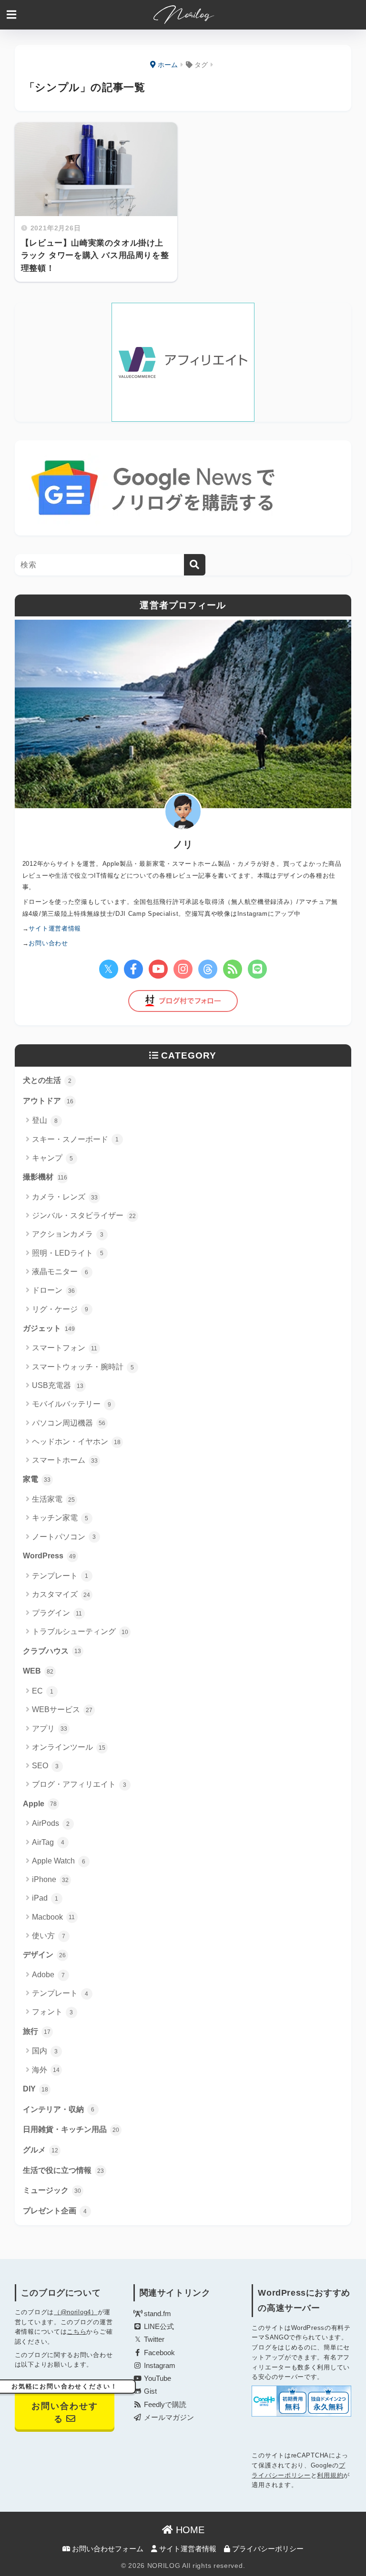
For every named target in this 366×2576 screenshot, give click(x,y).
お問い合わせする (65, 2404)
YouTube (157, 2378)
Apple (40, 1804)
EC (43, 1691)
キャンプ (53, 1158)
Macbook (54, 1917)
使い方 (49, 1936)
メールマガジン (168, 2417)
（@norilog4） (76, 2312)
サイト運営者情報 (187, 2549)
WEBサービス (62, 1709)
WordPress (49, 1556)
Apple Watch (59, 1861)
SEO (46, 1766)
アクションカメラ (68, 1234)
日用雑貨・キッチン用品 (71, 2129)
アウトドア (48, 1101)
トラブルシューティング (80, 1631)
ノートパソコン (64, 1537)
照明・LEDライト (68, 1253)
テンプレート (60, 1576)
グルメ (41, 2150)
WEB (38, 1671)
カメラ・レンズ (65, 1197)
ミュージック (52, 2190)
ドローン (53, 1290)
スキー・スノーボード (76, 1139)
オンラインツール (69, 1747)
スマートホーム (65, 1460)
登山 (45, 1120)
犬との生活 (47, 1080)
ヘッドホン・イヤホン (76, 1442)
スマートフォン (65, 1348)
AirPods (51, 1823)
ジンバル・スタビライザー (84, 1215)
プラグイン (57, 1613)
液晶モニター (60, 1272)
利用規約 (330, 2475)
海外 (46, 2070)
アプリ (50, 1729)
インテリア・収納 (59, 2109)
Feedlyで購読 (164, 2405)
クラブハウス (52, 1651)
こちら (76, 2332)
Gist (149, 2391)
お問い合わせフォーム (107, 2549)
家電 (37, 1479)
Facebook (158, 2353)
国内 (45, 2051)
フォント (53, 2012)
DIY (36, 2089)
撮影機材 (45, 1177)
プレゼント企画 (55, 2211)
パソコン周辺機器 (69, 1423)
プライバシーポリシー (267, 2549)
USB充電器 (58, 1385)
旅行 (37, 2031)
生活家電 (53, 1499)
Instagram (159, 2366)
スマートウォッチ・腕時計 (83, 1367)
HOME (189, 2530)
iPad (45, 1898)
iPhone (50, 1879)
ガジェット (49, 1328)
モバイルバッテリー (72, 1404)
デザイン (44, 1955)
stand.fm (157, 2314)
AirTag (48, 1842)
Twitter (153, 2339)
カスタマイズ (61, 1594)
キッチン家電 (60, 1518)
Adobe (49, 1975)
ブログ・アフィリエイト (79, 1784)
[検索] (195, 565)
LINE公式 (158, 2327)
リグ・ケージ (60, 1309)
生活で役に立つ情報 (63, 2170)
